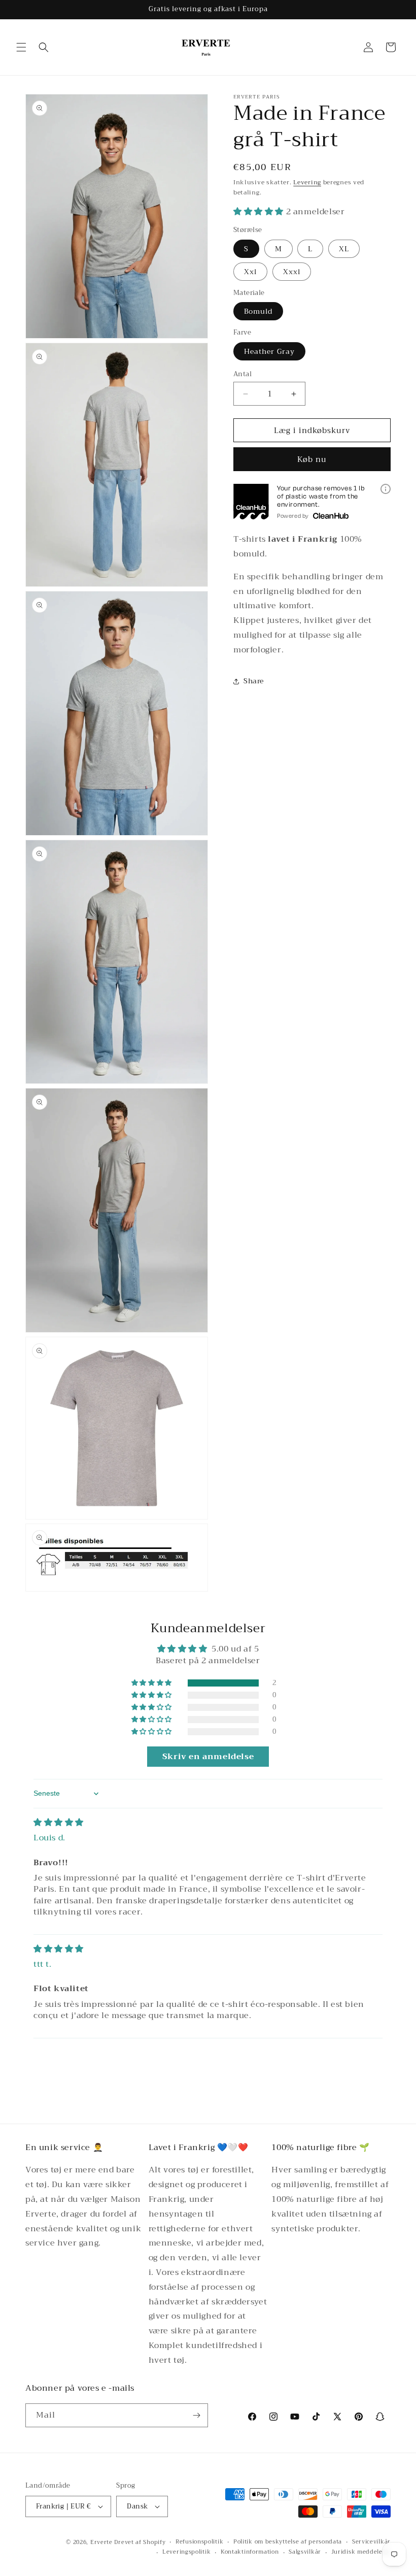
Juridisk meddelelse (361, 2552)
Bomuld (258, 311)
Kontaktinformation (250, 2552)
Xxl (250, 272)
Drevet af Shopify (140, 2542)
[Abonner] (196, 2415)
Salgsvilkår (305, 2552)
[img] (59, 1823)
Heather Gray (269, 351)
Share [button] (254, 681)
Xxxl (292, 272)
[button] (21, 47)
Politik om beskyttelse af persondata (288, 2542)
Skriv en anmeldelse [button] (208, 1757)
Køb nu (312, 459)
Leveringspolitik (186, 2552)
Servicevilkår (371, 2542)
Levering (307, 182)
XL (344, 249)
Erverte (101, 2542)
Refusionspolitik (199, 2542)
